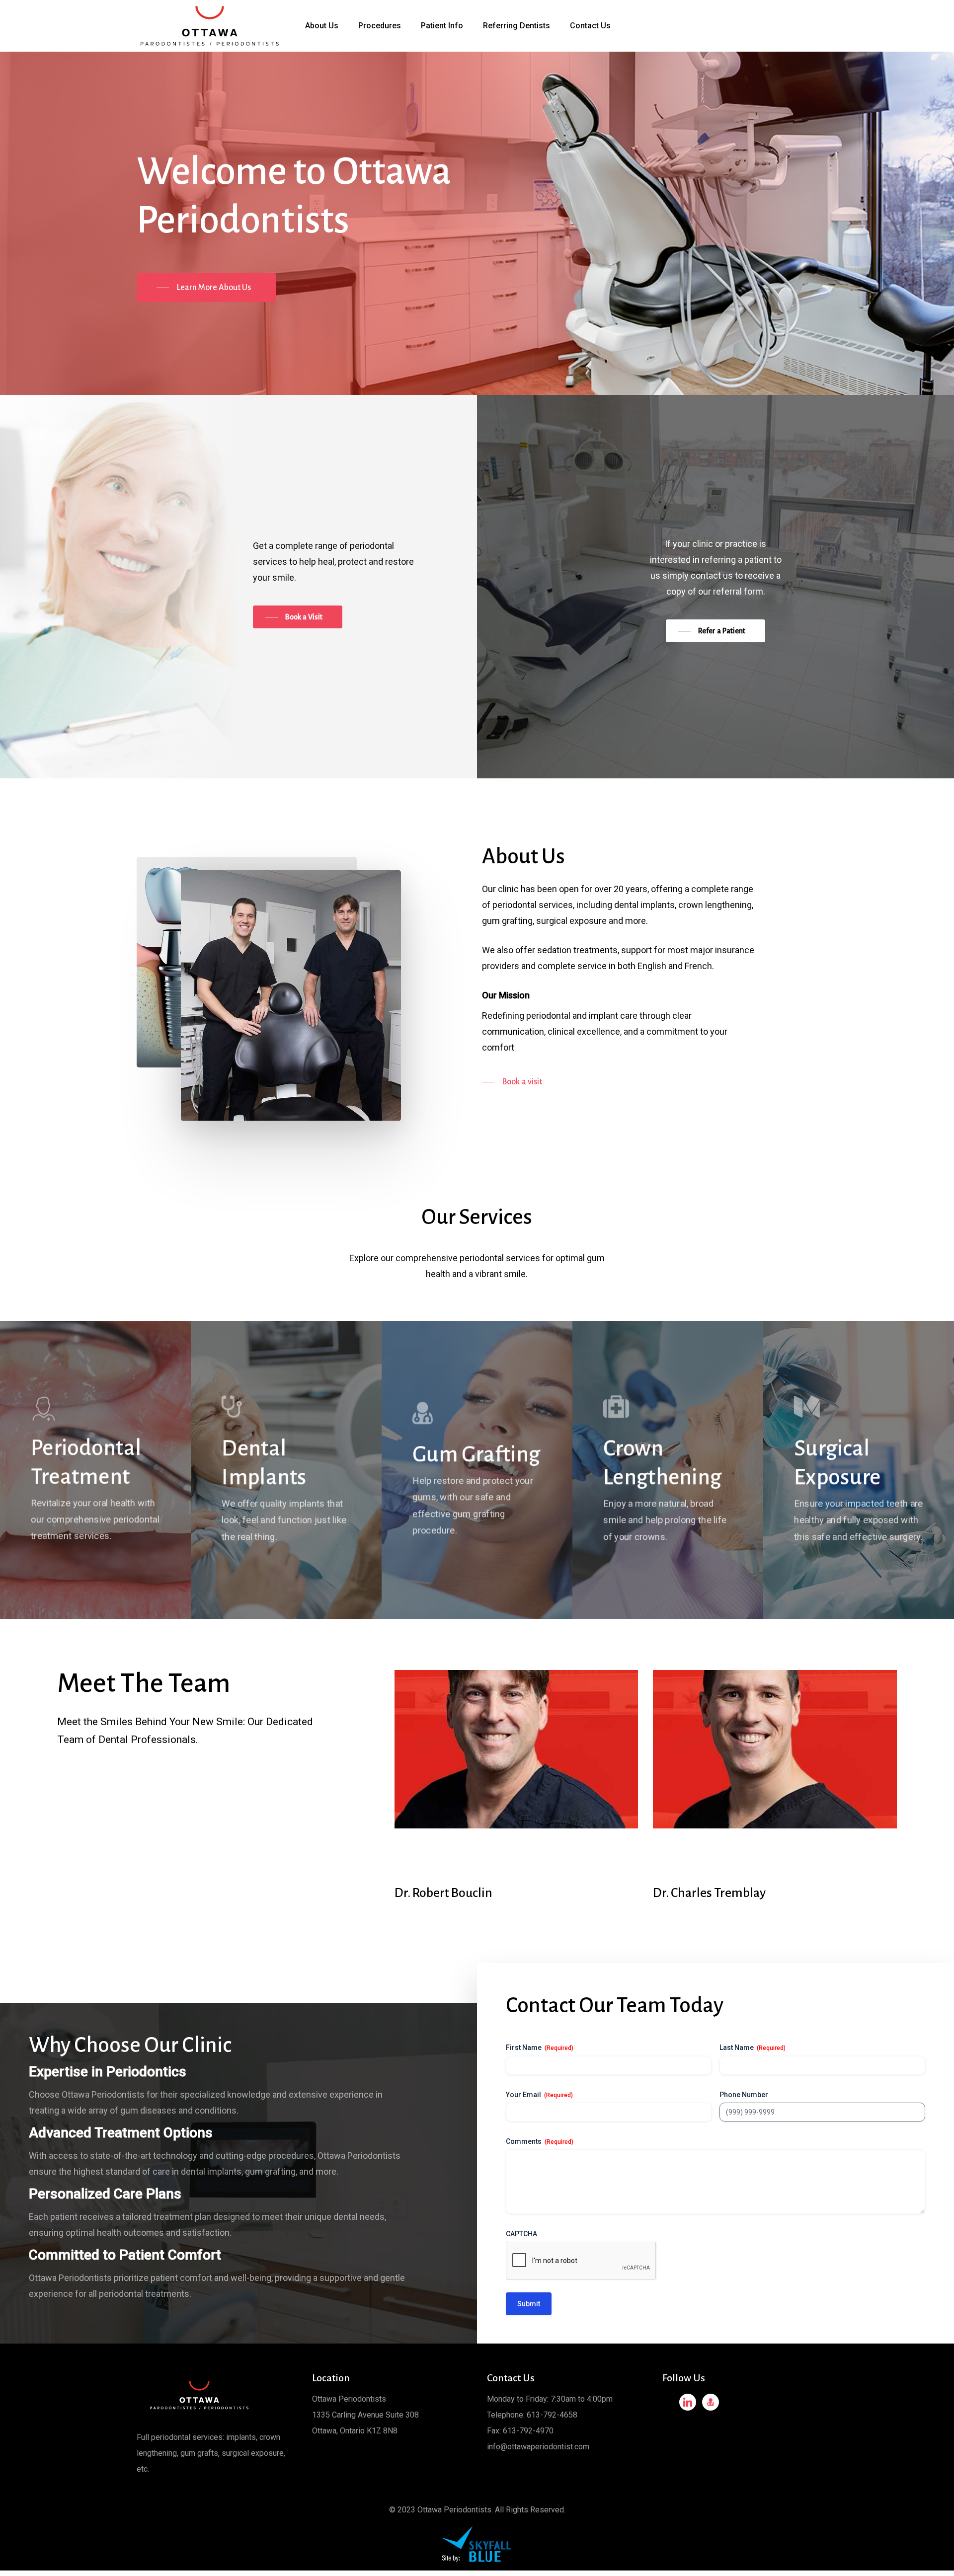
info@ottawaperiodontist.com (538, 2447)
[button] (206, 288)
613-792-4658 (552, 2415)
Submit (529, 2304)
